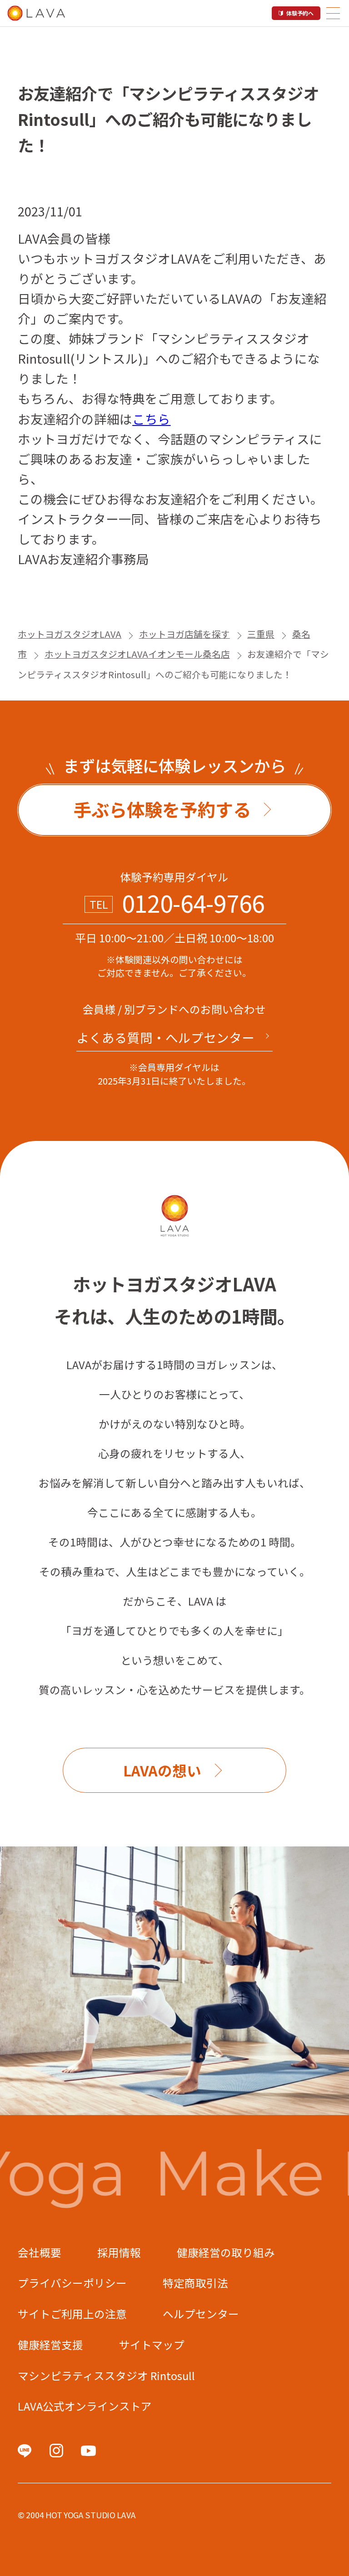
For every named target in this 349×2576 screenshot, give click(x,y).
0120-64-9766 (193, 903)
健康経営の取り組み (226, 2252)
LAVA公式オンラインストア (85, 2406)
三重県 (261, 634)
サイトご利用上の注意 (72, 2314)
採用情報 (119, 2252)
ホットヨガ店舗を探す (184, 634)
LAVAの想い (162, 1770)
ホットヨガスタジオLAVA (70, 634)
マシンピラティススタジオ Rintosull (106, 2376)
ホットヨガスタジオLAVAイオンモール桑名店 (137, 654)
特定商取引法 (195, 2283)
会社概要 (40, 2252)
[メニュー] (333, 13)
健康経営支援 (50, 2345)
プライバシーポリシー (72, 2283)
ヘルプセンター (201, 2314)
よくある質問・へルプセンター (165, 1037)
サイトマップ (152, 2345)
